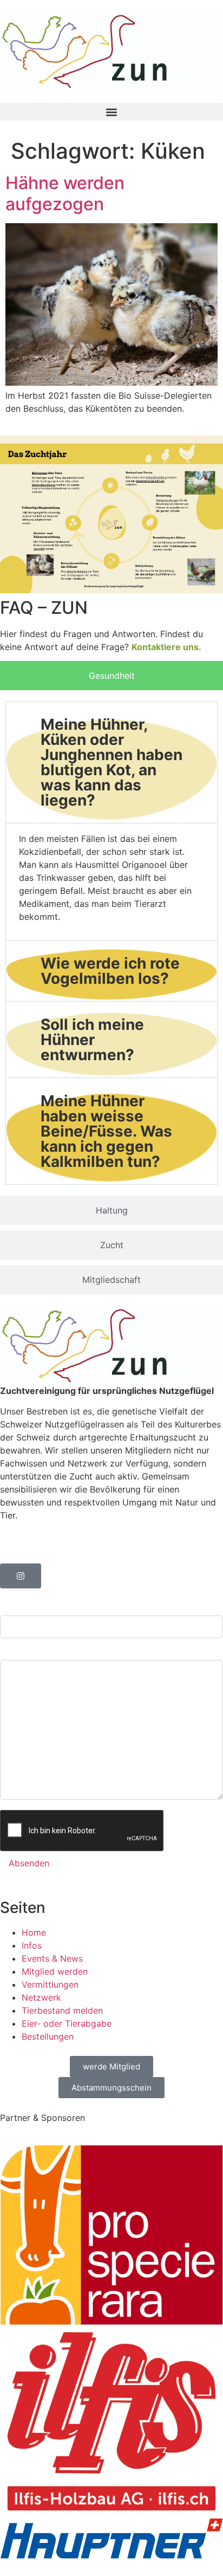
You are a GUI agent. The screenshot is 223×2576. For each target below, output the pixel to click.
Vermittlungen (50, 1984)
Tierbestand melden (62, 2010)
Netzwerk (41, 1997)
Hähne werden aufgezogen (65, 193)
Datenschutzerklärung (45, 1536)
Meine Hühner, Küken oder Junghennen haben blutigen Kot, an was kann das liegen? (111, 762)
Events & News (52, 1958)
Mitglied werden (55, 1971)
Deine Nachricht (33, 1651)
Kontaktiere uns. (166, 647)
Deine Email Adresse (42, 1607)
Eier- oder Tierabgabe (67, 2023)
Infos (32, 1945)
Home (34, 1932)
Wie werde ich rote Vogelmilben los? (110, 971)
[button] (111, 112)
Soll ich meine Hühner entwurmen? (92, 1040)
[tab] (111, 676)
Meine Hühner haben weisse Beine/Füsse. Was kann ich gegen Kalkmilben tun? (106, 1131)
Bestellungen (48, 2036)
